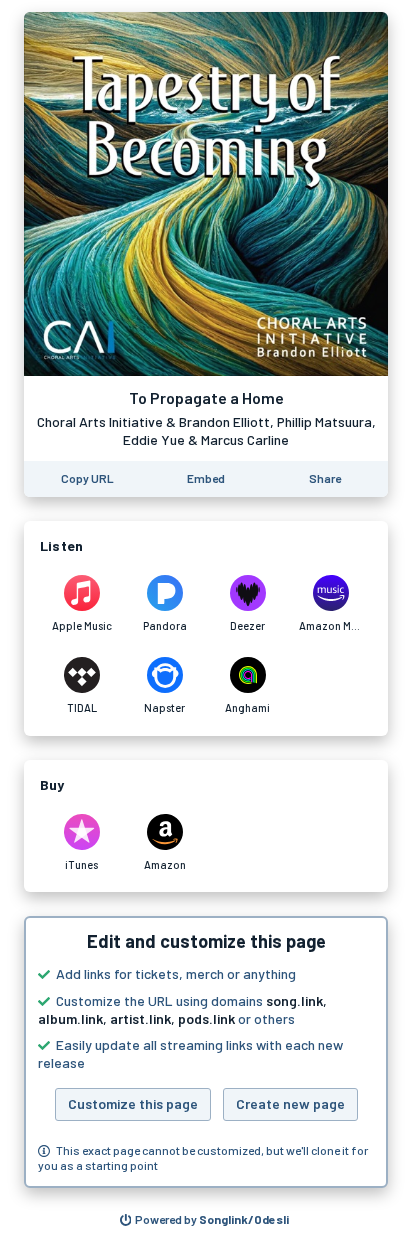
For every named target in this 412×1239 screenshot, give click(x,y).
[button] (206, 1052)
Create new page (290, 1103)
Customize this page (133, 1103)
